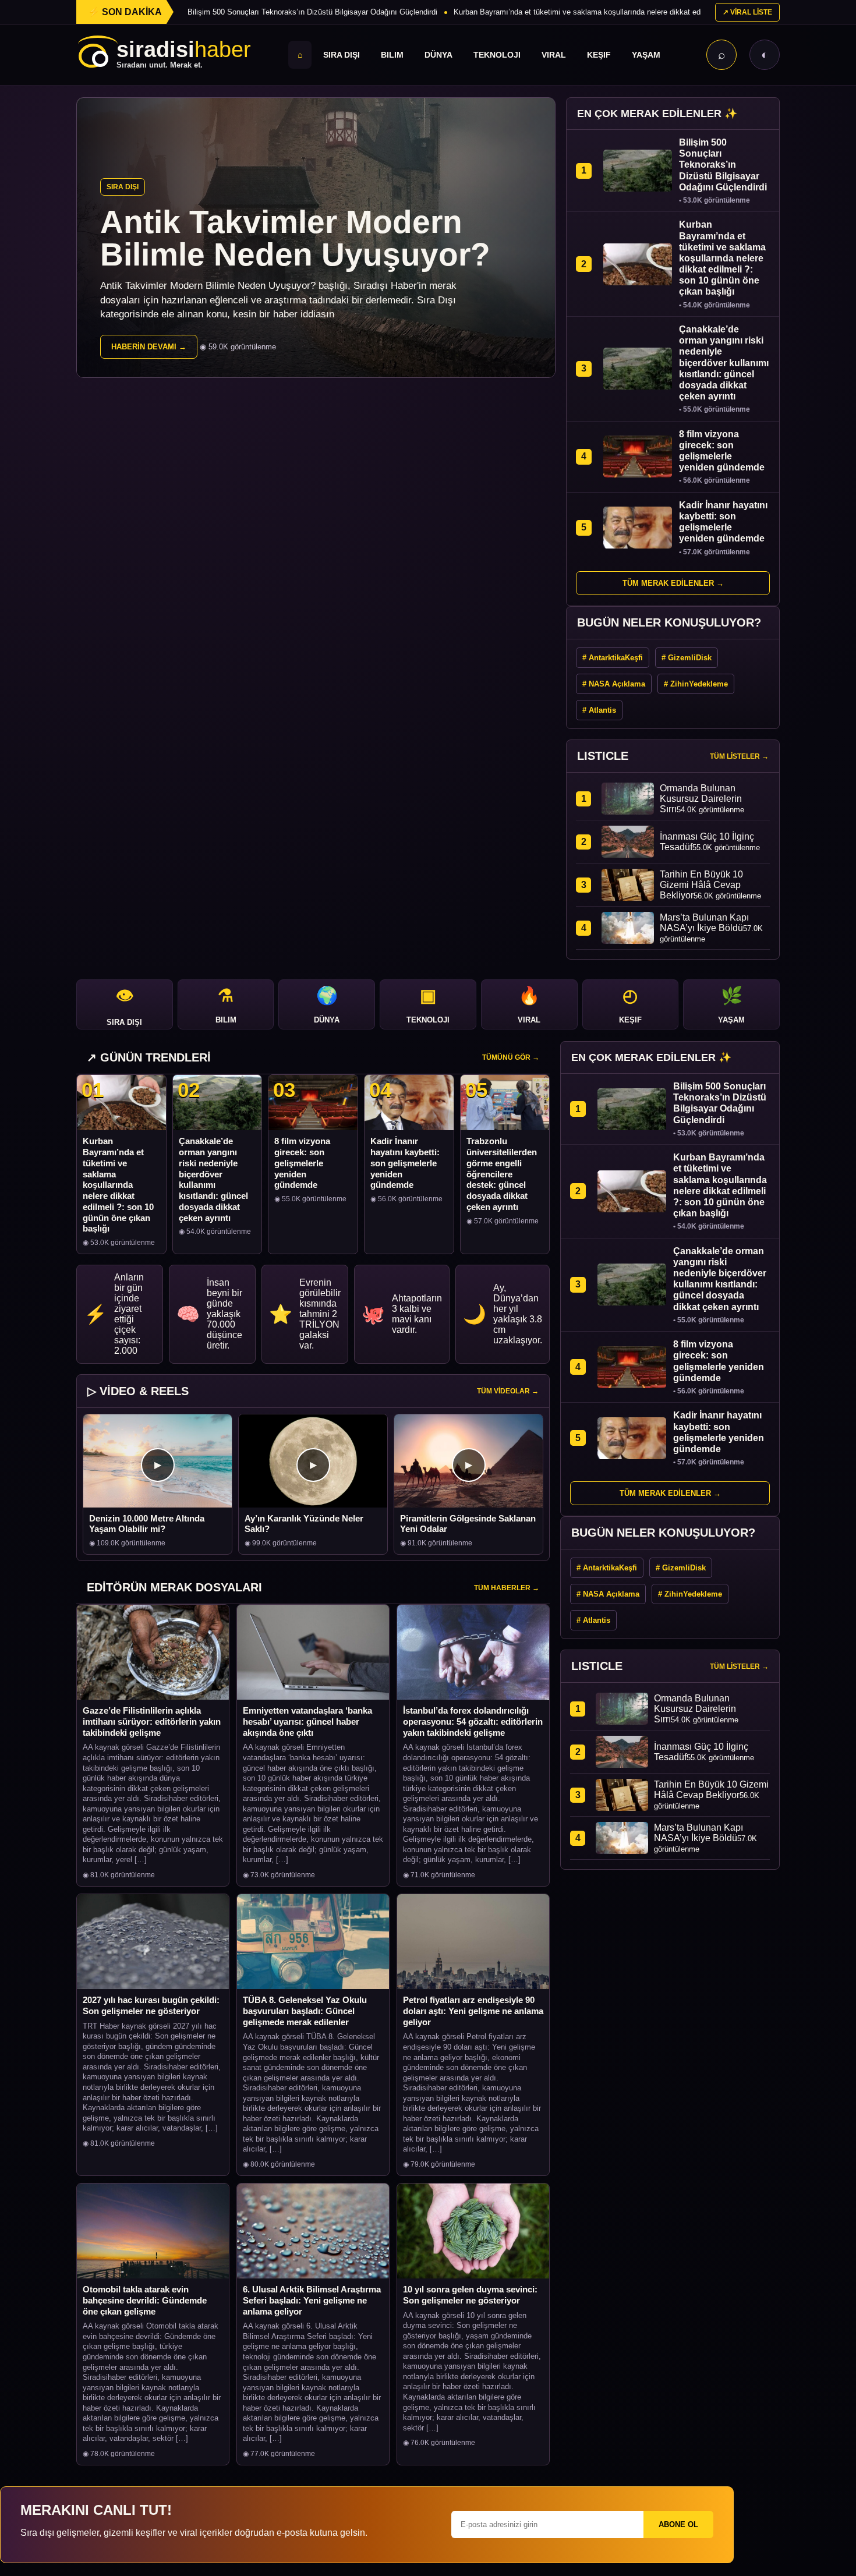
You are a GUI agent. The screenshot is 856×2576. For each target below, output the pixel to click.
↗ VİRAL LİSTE (747, 12)
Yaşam (646, 55)
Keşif (599, 55)
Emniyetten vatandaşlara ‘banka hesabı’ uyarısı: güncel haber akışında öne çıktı (307, 1722)
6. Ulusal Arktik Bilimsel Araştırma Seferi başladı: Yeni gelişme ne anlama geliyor (312, 2300)
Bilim (392, 55)
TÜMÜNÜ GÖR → (511, 1057)
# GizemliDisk (687, 658)
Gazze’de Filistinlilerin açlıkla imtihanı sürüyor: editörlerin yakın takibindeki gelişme (152, 1722)
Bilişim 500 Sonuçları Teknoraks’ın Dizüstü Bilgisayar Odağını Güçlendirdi (312, 12)
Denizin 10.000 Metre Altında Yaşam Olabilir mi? (147, 1524)
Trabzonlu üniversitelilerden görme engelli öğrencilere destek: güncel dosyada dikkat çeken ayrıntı (502, 1174)
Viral (554, 55)
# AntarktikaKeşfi (613, 658)
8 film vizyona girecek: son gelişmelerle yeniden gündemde (302, 1163)
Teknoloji (497, 55)
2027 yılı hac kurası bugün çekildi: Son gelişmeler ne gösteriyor (151, 2005)
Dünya (438, 55)
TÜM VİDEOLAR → (508, 1391)
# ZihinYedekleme (696, 684)
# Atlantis (599, 710)
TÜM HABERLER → (507, 1588)
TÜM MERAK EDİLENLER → (673, 583)
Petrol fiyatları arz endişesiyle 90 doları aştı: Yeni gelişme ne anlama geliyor (473, 2011)
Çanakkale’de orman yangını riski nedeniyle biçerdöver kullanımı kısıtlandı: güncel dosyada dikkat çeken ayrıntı (213, 1179)
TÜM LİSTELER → (739, 756)
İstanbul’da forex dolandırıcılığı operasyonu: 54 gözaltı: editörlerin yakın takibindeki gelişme (473, 1722)
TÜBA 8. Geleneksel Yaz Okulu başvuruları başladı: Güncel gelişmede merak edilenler (305, 2011)
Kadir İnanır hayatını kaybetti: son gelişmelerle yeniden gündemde (405, 1163)
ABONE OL (678, 2524)
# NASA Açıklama (614, 684)
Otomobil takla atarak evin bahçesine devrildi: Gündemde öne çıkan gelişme (145, 2300)
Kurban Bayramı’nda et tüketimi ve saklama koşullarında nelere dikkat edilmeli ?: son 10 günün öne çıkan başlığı (644, 12)
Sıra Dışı (342, 55)
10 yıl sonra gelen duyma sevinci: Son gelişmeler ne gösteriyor (470, 2295)
